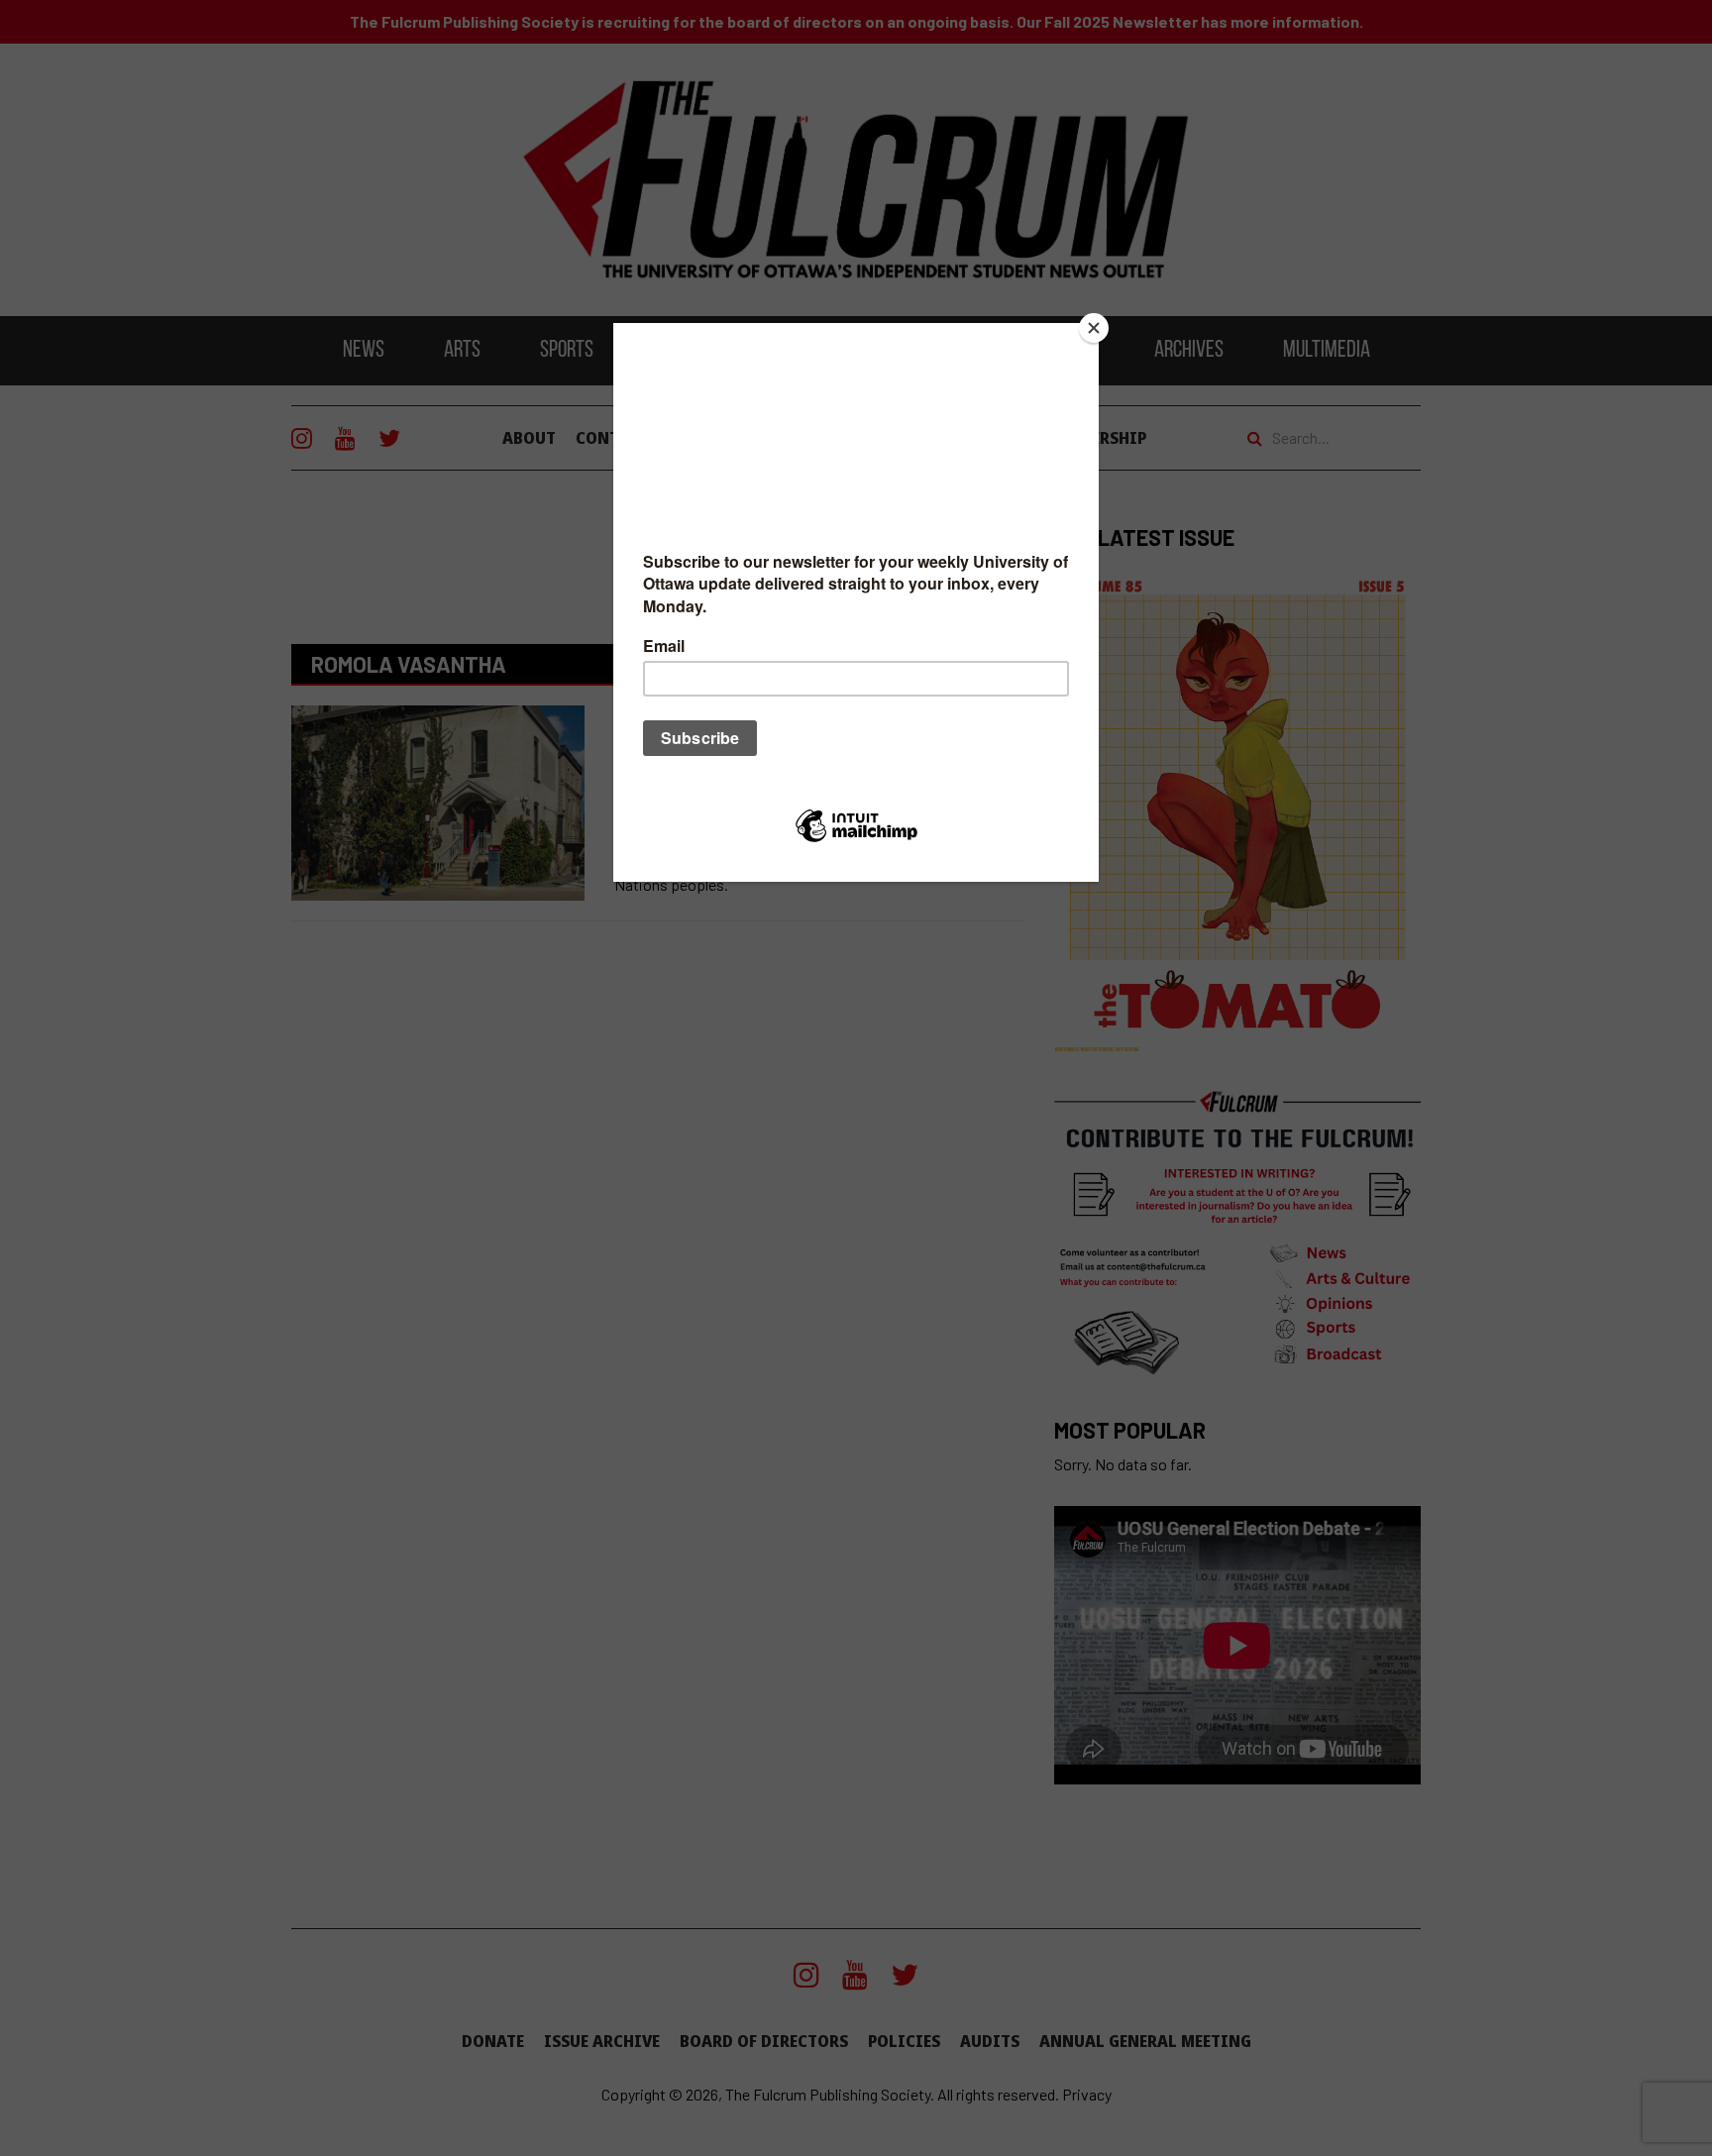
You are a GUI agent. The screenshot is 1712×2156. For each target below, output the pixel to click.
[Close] (1094, 328)
